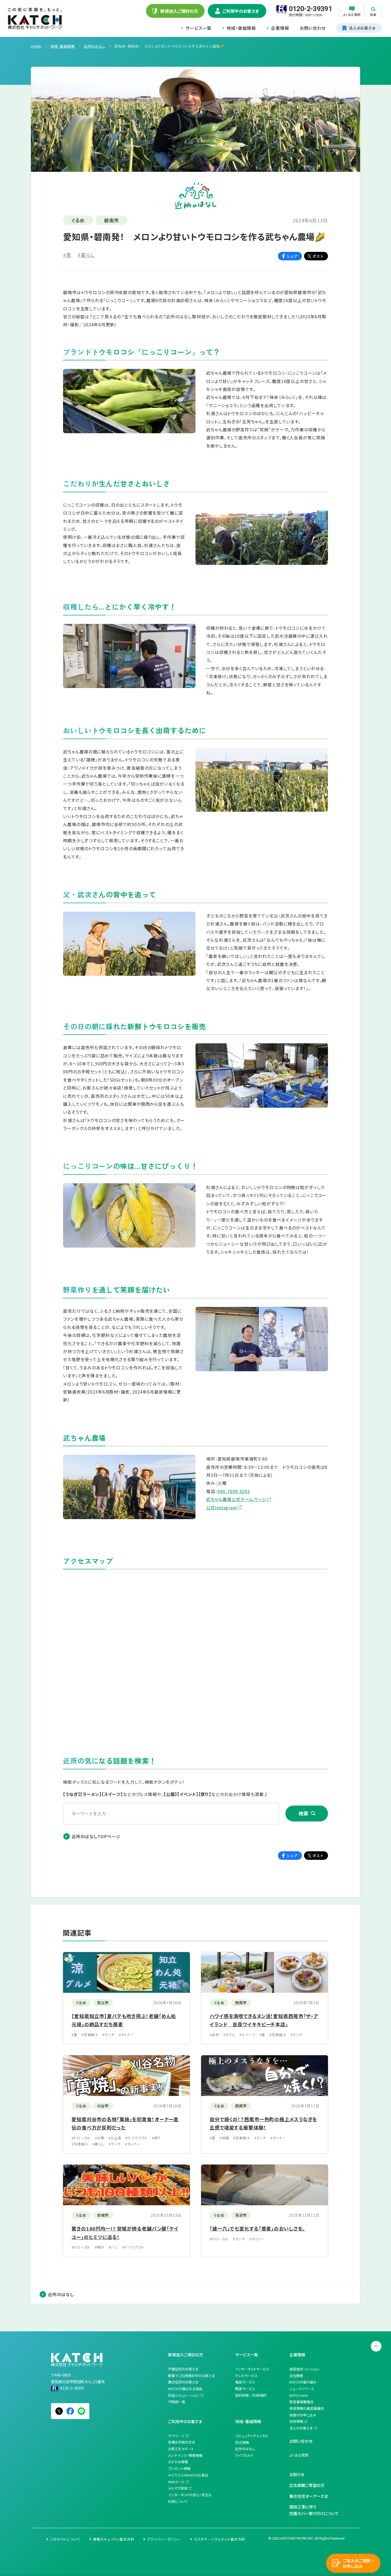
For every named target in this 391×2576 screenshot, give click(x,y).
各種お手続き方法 (182, 2442)
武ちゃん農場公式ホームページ (236, 1499)
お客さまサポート (181, 2449)
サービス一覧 (199, 28)
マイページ (176, 2436)
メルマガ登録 (178, 2488)
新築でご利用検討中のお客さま (192, 2376)
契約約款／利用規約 (251, 2395)
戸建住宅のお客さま (183, 2369)
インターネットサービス (252, 2369)
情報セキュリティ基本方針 (114, 2539)
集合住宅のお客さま (183, 2382)
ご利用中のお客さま (185, 2421)
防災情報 (242, 2442)
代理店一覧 (177, 2402)
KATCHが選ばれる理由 (185, 2389)
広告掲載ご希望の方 (307, 2485)
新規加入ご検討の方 (186, 2355)
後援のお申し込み (303, 2415)
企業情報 (280, 28)
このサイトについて (65, 2539)
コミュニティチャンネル (252, 2436)
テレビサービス (246, 2376)
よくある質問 (299, 2455)
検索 (303, 1814)
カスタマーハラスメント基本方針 (220, 2539)
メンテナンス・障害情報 (185, 2455)
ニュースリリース (302, 2389)
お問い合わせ (313, 28)
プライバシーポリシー (164, 2539)
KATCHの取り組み (303, 2382)
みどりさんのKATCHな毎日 (188, 2475)
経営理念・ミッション (305, 2369)
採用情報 (296, 2421)
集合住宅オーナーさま (309, 2496)
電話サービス (245, 2382)
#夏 (67, 255)
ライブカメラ (244, 2455)
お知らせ (297, 2474)
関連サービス (245, 2389)
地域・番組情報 (241, 28)
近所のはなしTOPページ (96, 1836)
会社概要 (296, 2376)
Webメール (176, 2482)
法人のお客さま (301, 2428)
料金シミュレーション (184, 2395)
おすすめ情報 (178, 2462)
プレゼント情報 (179, 2468)
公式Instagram (222, 1507)
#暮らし (86, 255)
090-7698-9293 (234, 1491)
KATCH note (299, 2395)
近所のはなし (61, 2294)
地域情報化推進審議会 (307, 2408)
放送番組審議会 (301, 2402)
